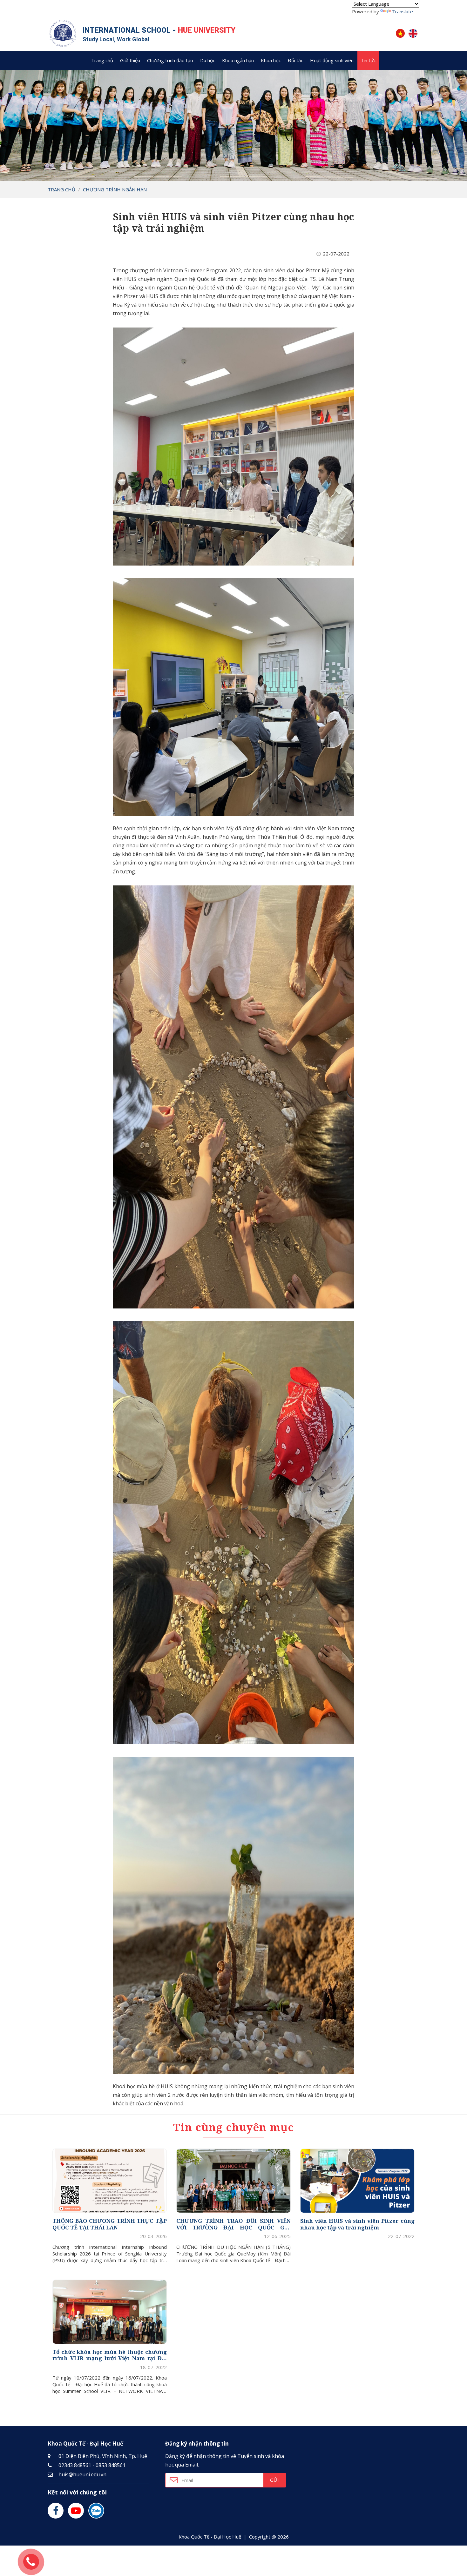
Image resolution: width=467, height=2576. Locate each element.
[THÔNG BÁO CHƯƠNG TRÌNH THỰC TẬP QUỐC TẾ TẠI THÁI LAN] (110, 2181)
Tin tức (368, 60)
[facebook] (56, 2511)
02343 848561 (75, 2465)
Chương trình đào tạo (170, 60)
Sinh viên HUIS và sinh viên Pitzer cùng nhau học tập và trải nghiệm (357, 2224)
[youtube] (76, 2511)
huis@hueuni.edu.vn (82, 2474)
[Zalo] (96, 2511)
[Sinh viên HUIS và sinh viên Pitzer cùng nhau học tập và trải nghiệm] (357, 2181)
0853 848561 (111, 2465)
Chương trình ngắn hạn (115, 189)
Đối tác (295, 60)
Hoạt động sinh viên (332, 60)
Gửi (274, 2480)
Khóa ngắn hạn (238, 60)
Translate (403, 11)
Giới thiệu (130, 60)
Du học (208, 60)
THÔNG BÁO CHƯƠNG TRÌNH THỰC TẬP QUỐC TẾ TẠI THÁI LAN (110, 2224)
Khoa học (271, 60)
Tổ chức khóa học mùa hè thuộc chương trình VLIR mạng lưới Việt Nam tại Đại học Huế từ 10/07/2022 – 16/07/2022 (110, 2355)
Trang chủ (102, 60)
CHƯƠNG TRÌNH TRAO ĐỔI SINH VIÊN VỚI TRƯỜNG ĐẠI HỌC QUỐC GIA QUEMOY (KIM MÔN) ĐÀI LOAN (233, 2224)
